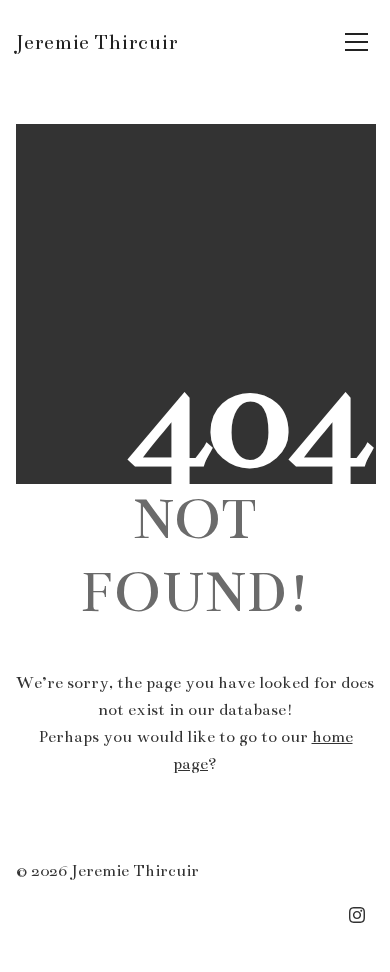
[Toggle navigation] (356, 42)
